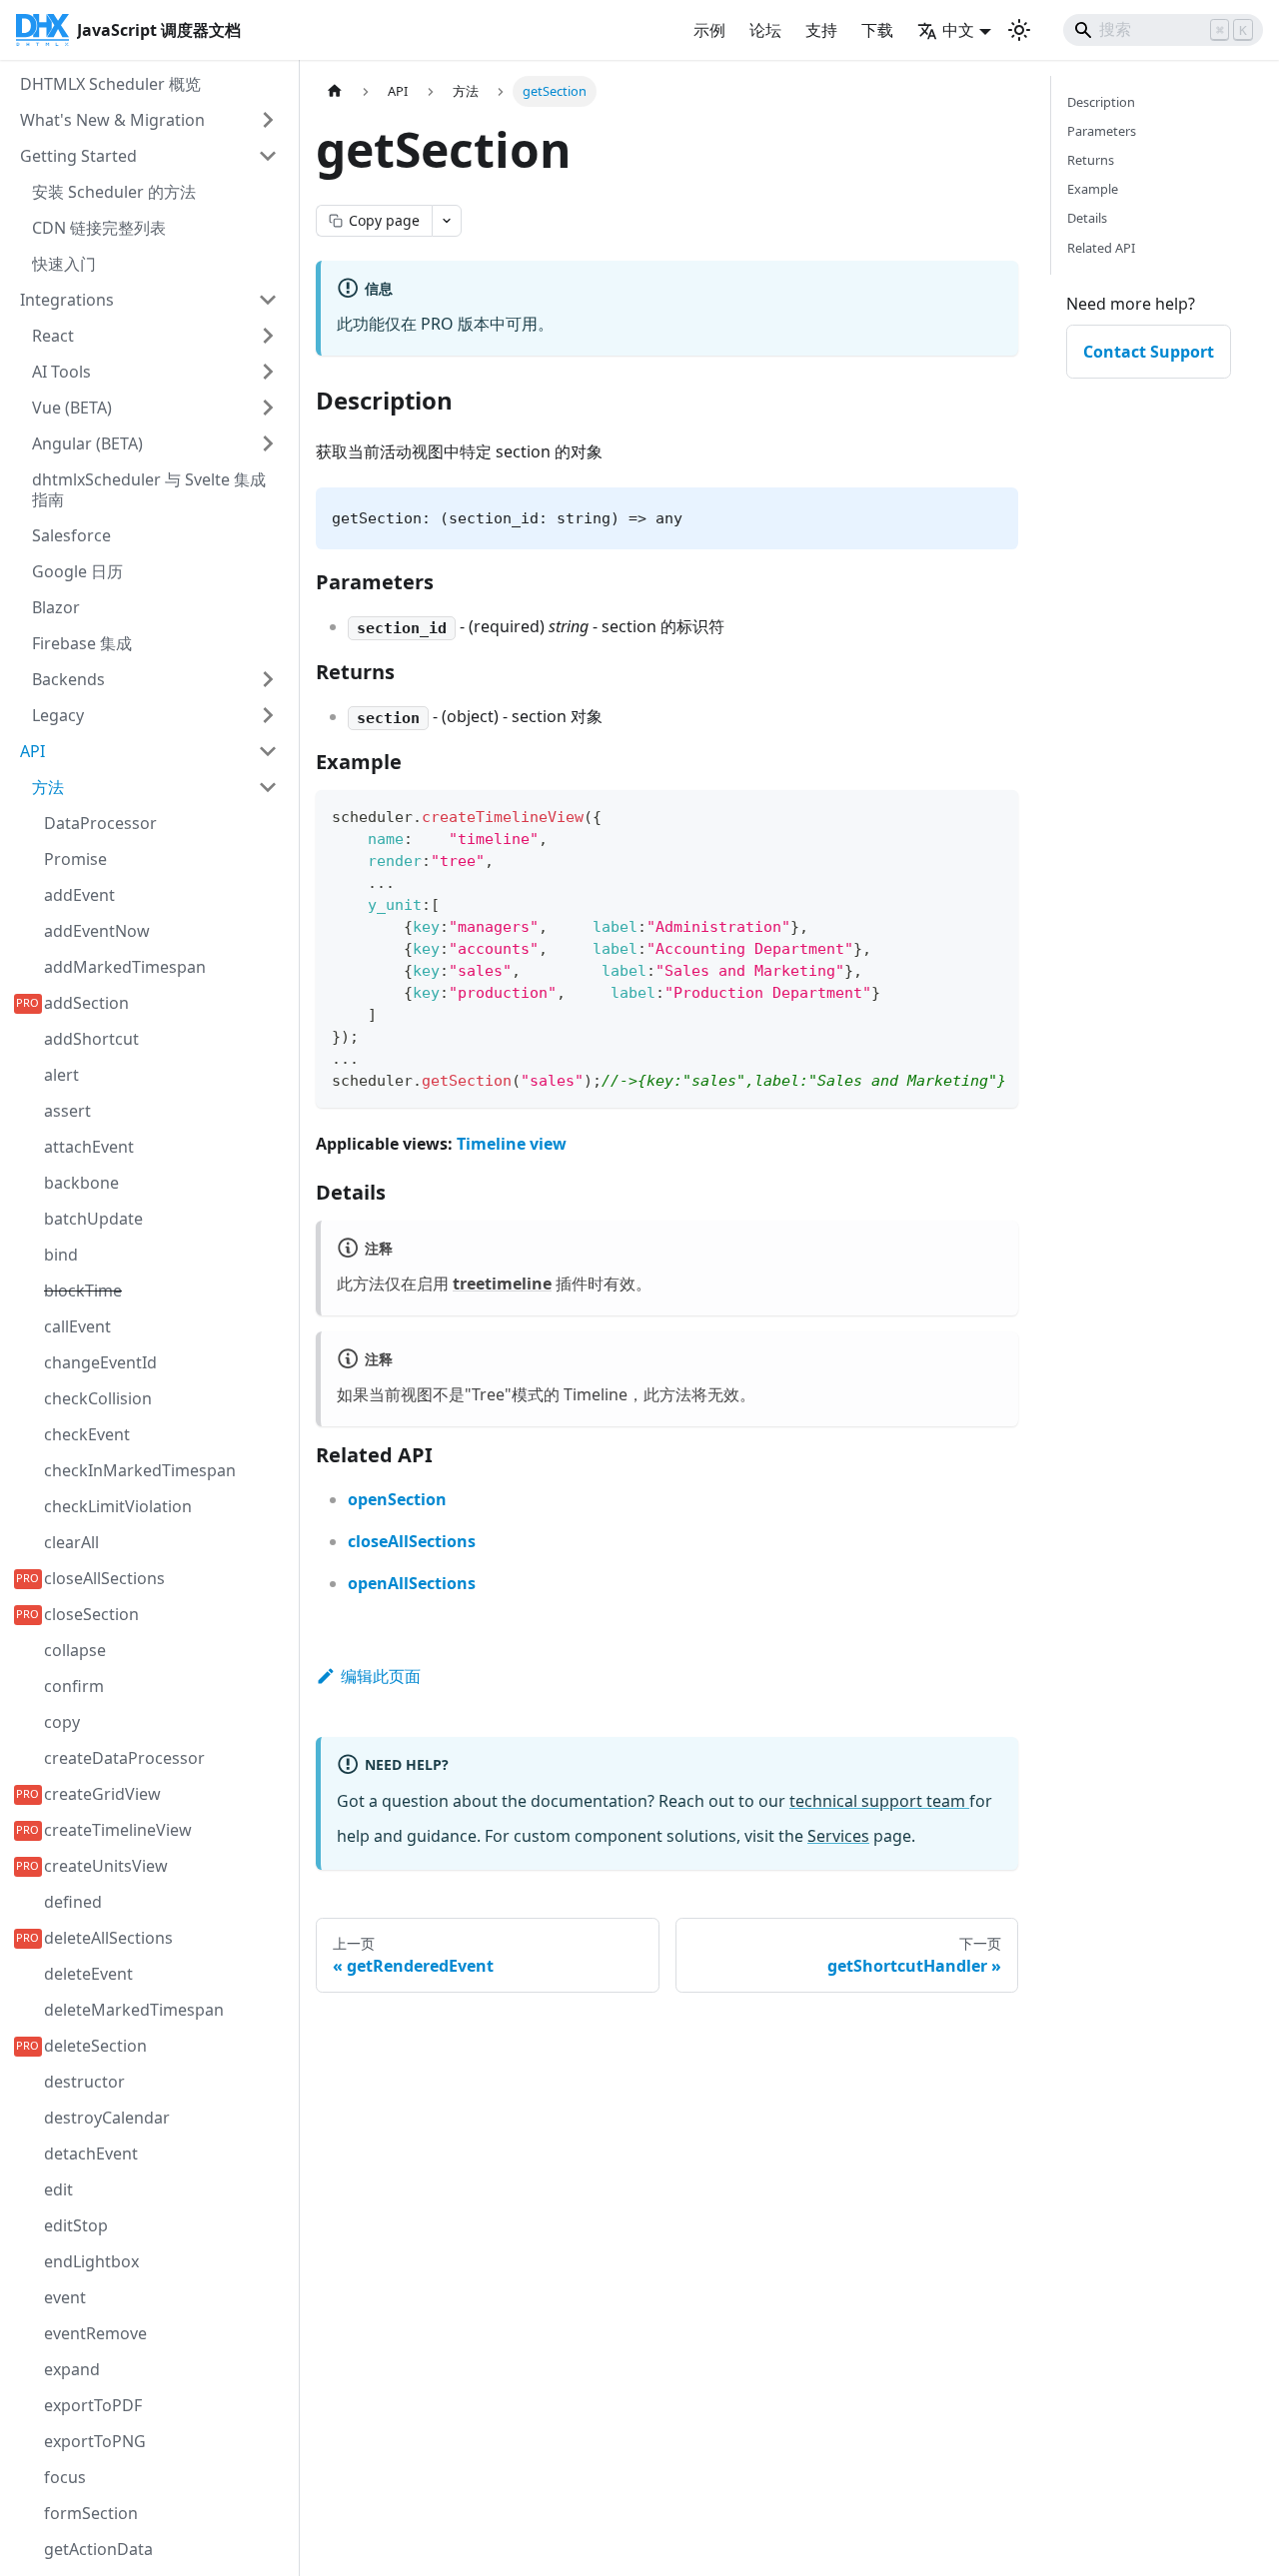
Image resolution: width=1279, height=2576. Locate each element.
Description (1101, 102)
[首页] (335, 91)
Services (838, 1836)
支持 (821, 30)
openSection (397, 1499)
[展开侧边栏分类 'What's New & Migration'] (268, 120)
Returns (1091, 160)
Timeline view (512, 1144)
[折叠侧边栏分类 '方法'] (268, 787)
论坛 (765, 30)
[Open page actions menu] (447, 221)
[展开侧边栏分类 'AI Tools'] (268, 372)
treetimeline (502, 1284)
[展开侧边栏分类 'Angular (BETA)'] (268, 443)
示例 (709, 30)
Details (1087, 218)
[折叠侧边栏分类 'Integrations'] (268, 300)
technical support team (879, 1801)
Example (1093, 189)
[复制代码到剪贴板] (994, 815)
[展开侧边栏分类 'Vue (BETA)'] (268, 408)
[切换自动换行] (957, 815)
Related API (1101, 248)
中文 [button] (958, 30)
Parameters (1102, 131)
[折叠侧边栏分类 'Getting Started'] (268, 156)
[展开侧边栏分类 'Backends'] (268, 679)
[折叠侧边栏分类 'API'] (268, 751)
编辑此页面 (381, 1676)
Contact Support (1149, 352)
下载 (877, 30)
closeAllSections (412, 1541)
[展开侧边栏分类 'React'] (268, 336)
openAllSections (412, 1583)
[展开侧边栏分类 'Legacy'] (268, 715)
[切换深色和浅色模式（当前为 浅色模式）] (1019, 30)
